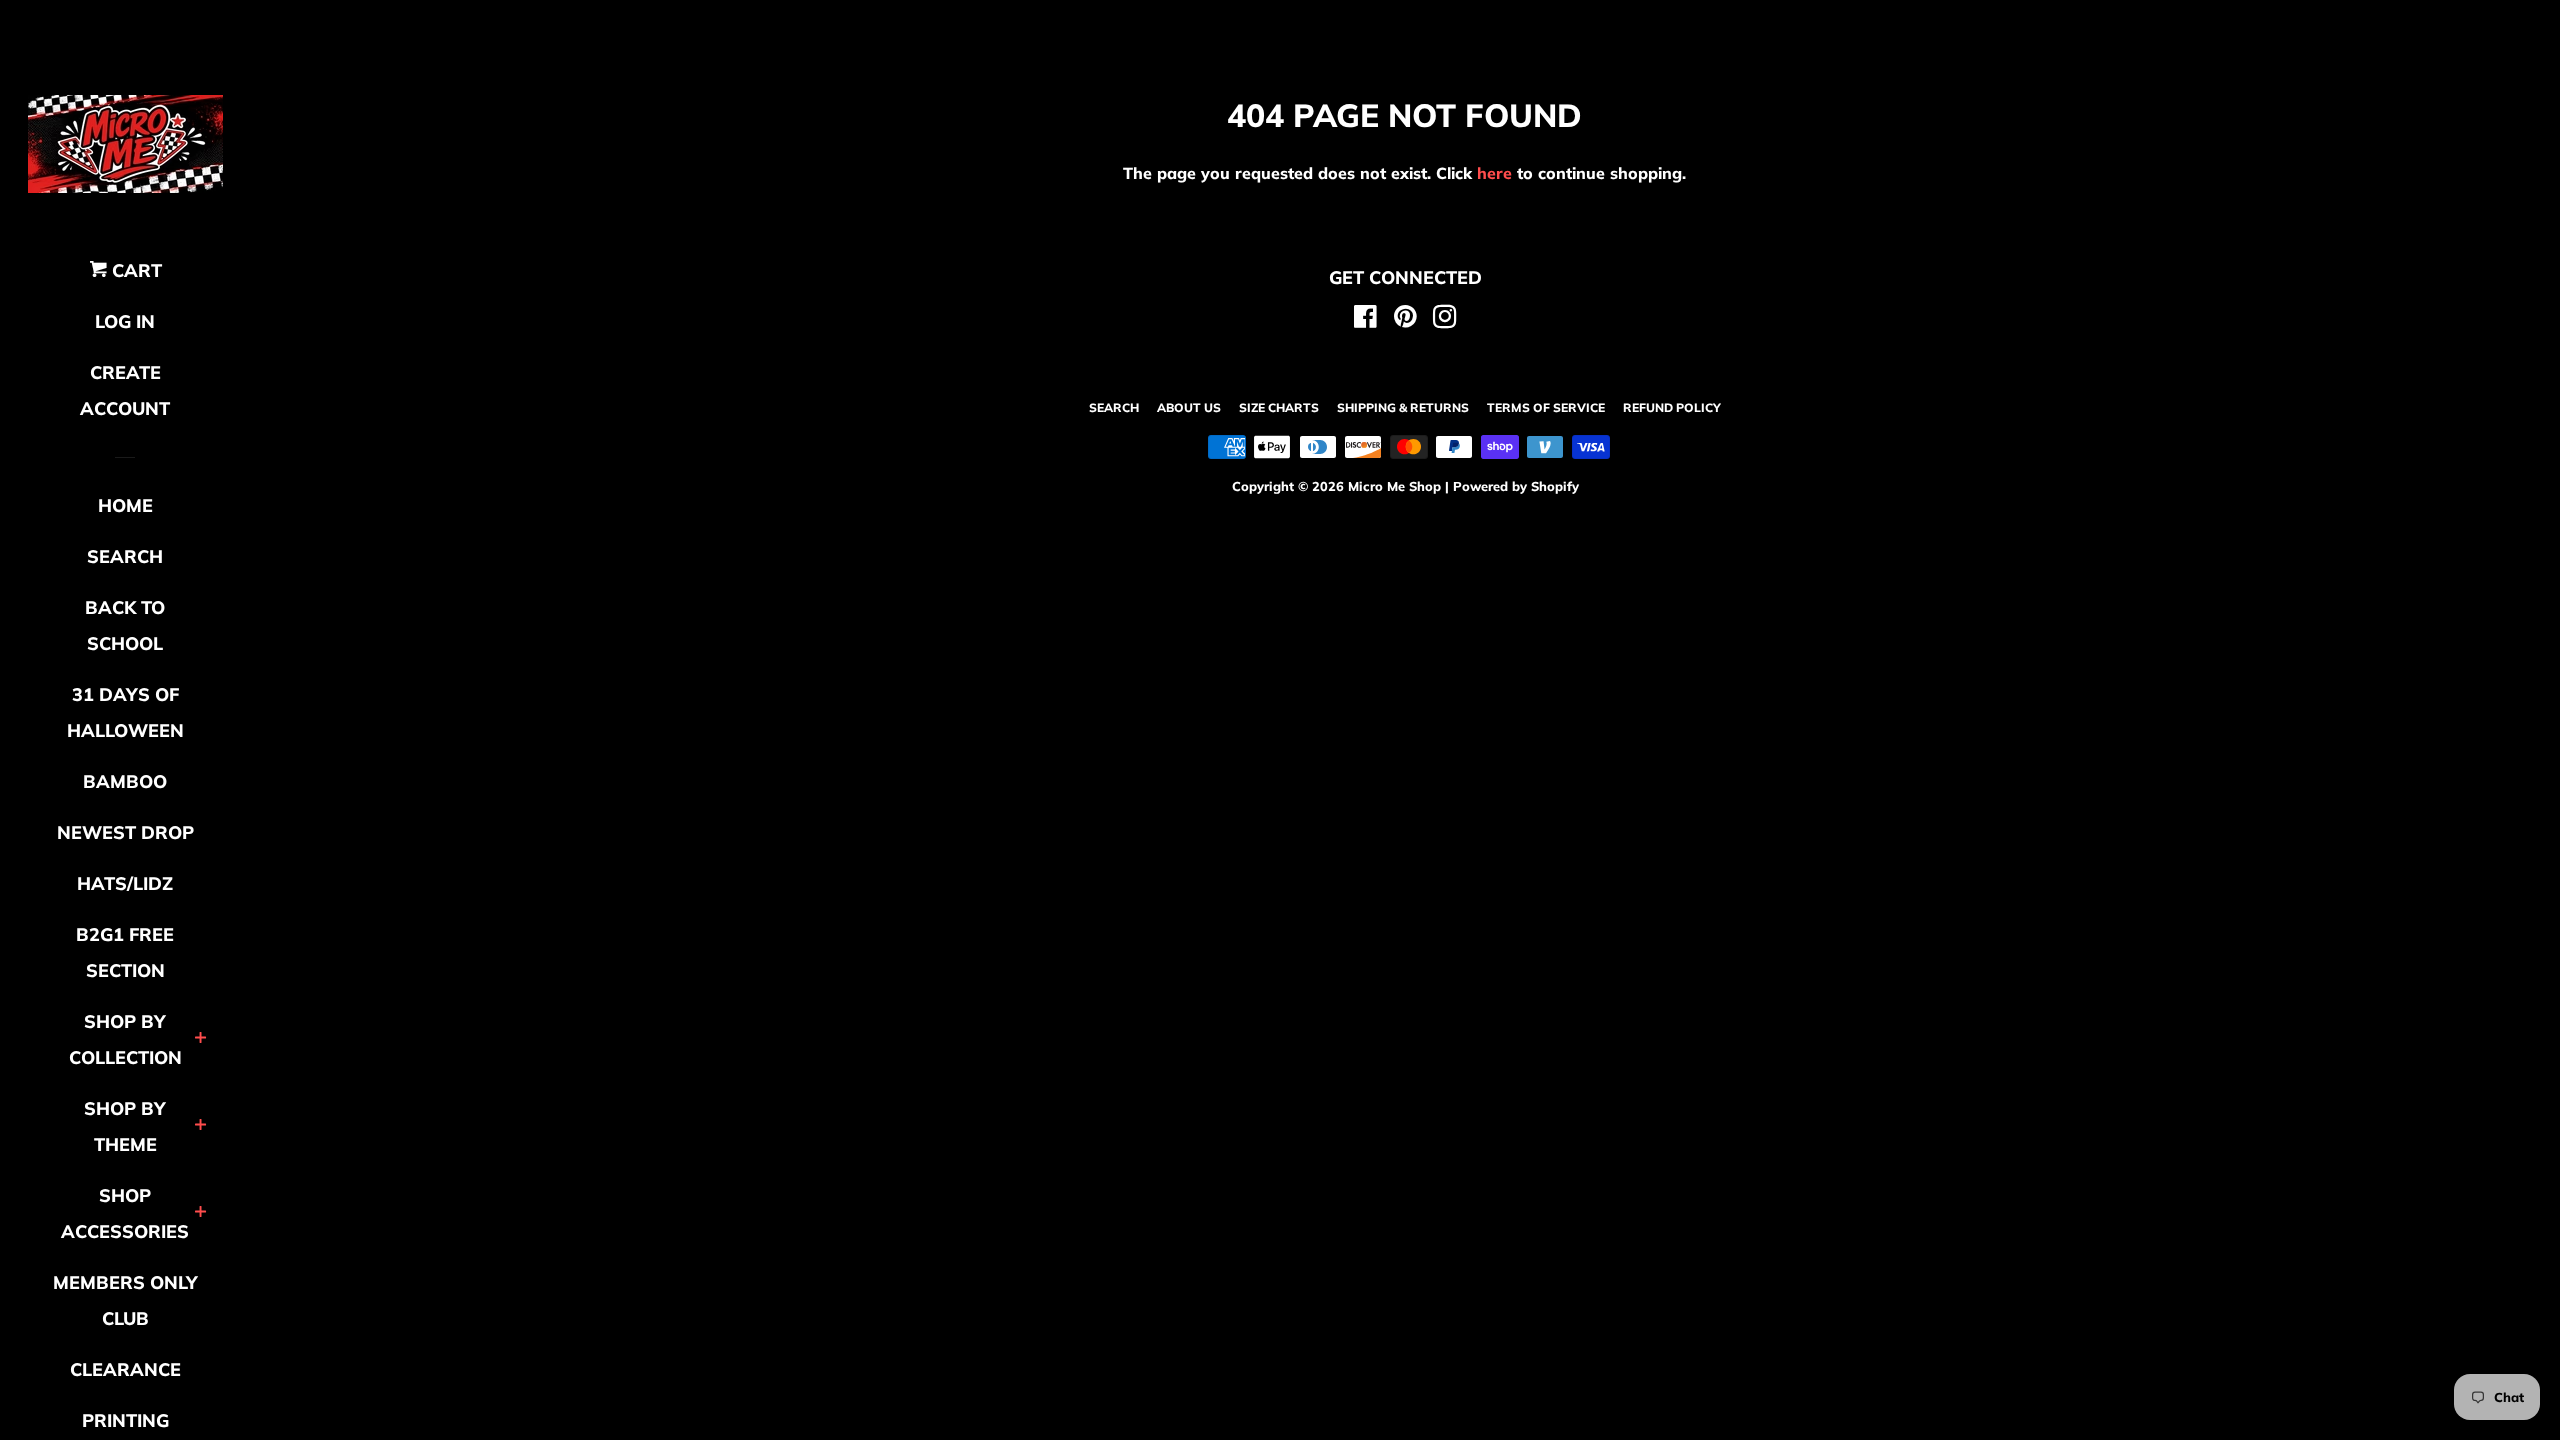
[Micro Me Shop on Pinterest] (1405, 320)
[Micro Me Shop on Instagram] (1445, 320)
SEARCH (125, 556)
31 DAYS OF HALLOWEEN (125, 712)
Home (125, 505)
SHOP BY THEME (125, 1126)
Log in (125, 321)
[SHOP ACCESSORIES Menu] (200, 1213)
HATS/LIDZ (125, 883)
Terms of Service (1546, 407)
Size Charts (1279, 407)
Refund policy (1672, 407)
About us (1189, 407)
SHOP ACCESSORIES (125, 1213)
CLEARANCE (125, 1369)
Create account (125, 390)
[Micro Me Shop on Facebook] (1365, 320)
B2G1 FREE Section (125, 952)
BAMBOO (125, 781)
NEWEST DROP (125, 832)
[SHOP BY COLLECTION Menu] (200, 1039)
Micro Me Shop (1394, 486)
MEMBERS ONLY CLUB (125, 1300)
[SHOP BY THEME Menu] (200, 1126)
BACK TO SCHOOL (125, 625)
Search (1114, 407)
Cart (134, 270)
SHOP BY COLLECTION (125, 1039)
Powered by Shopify (1516, 486)
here (1494, 173)
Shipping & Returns (1403, 407)
